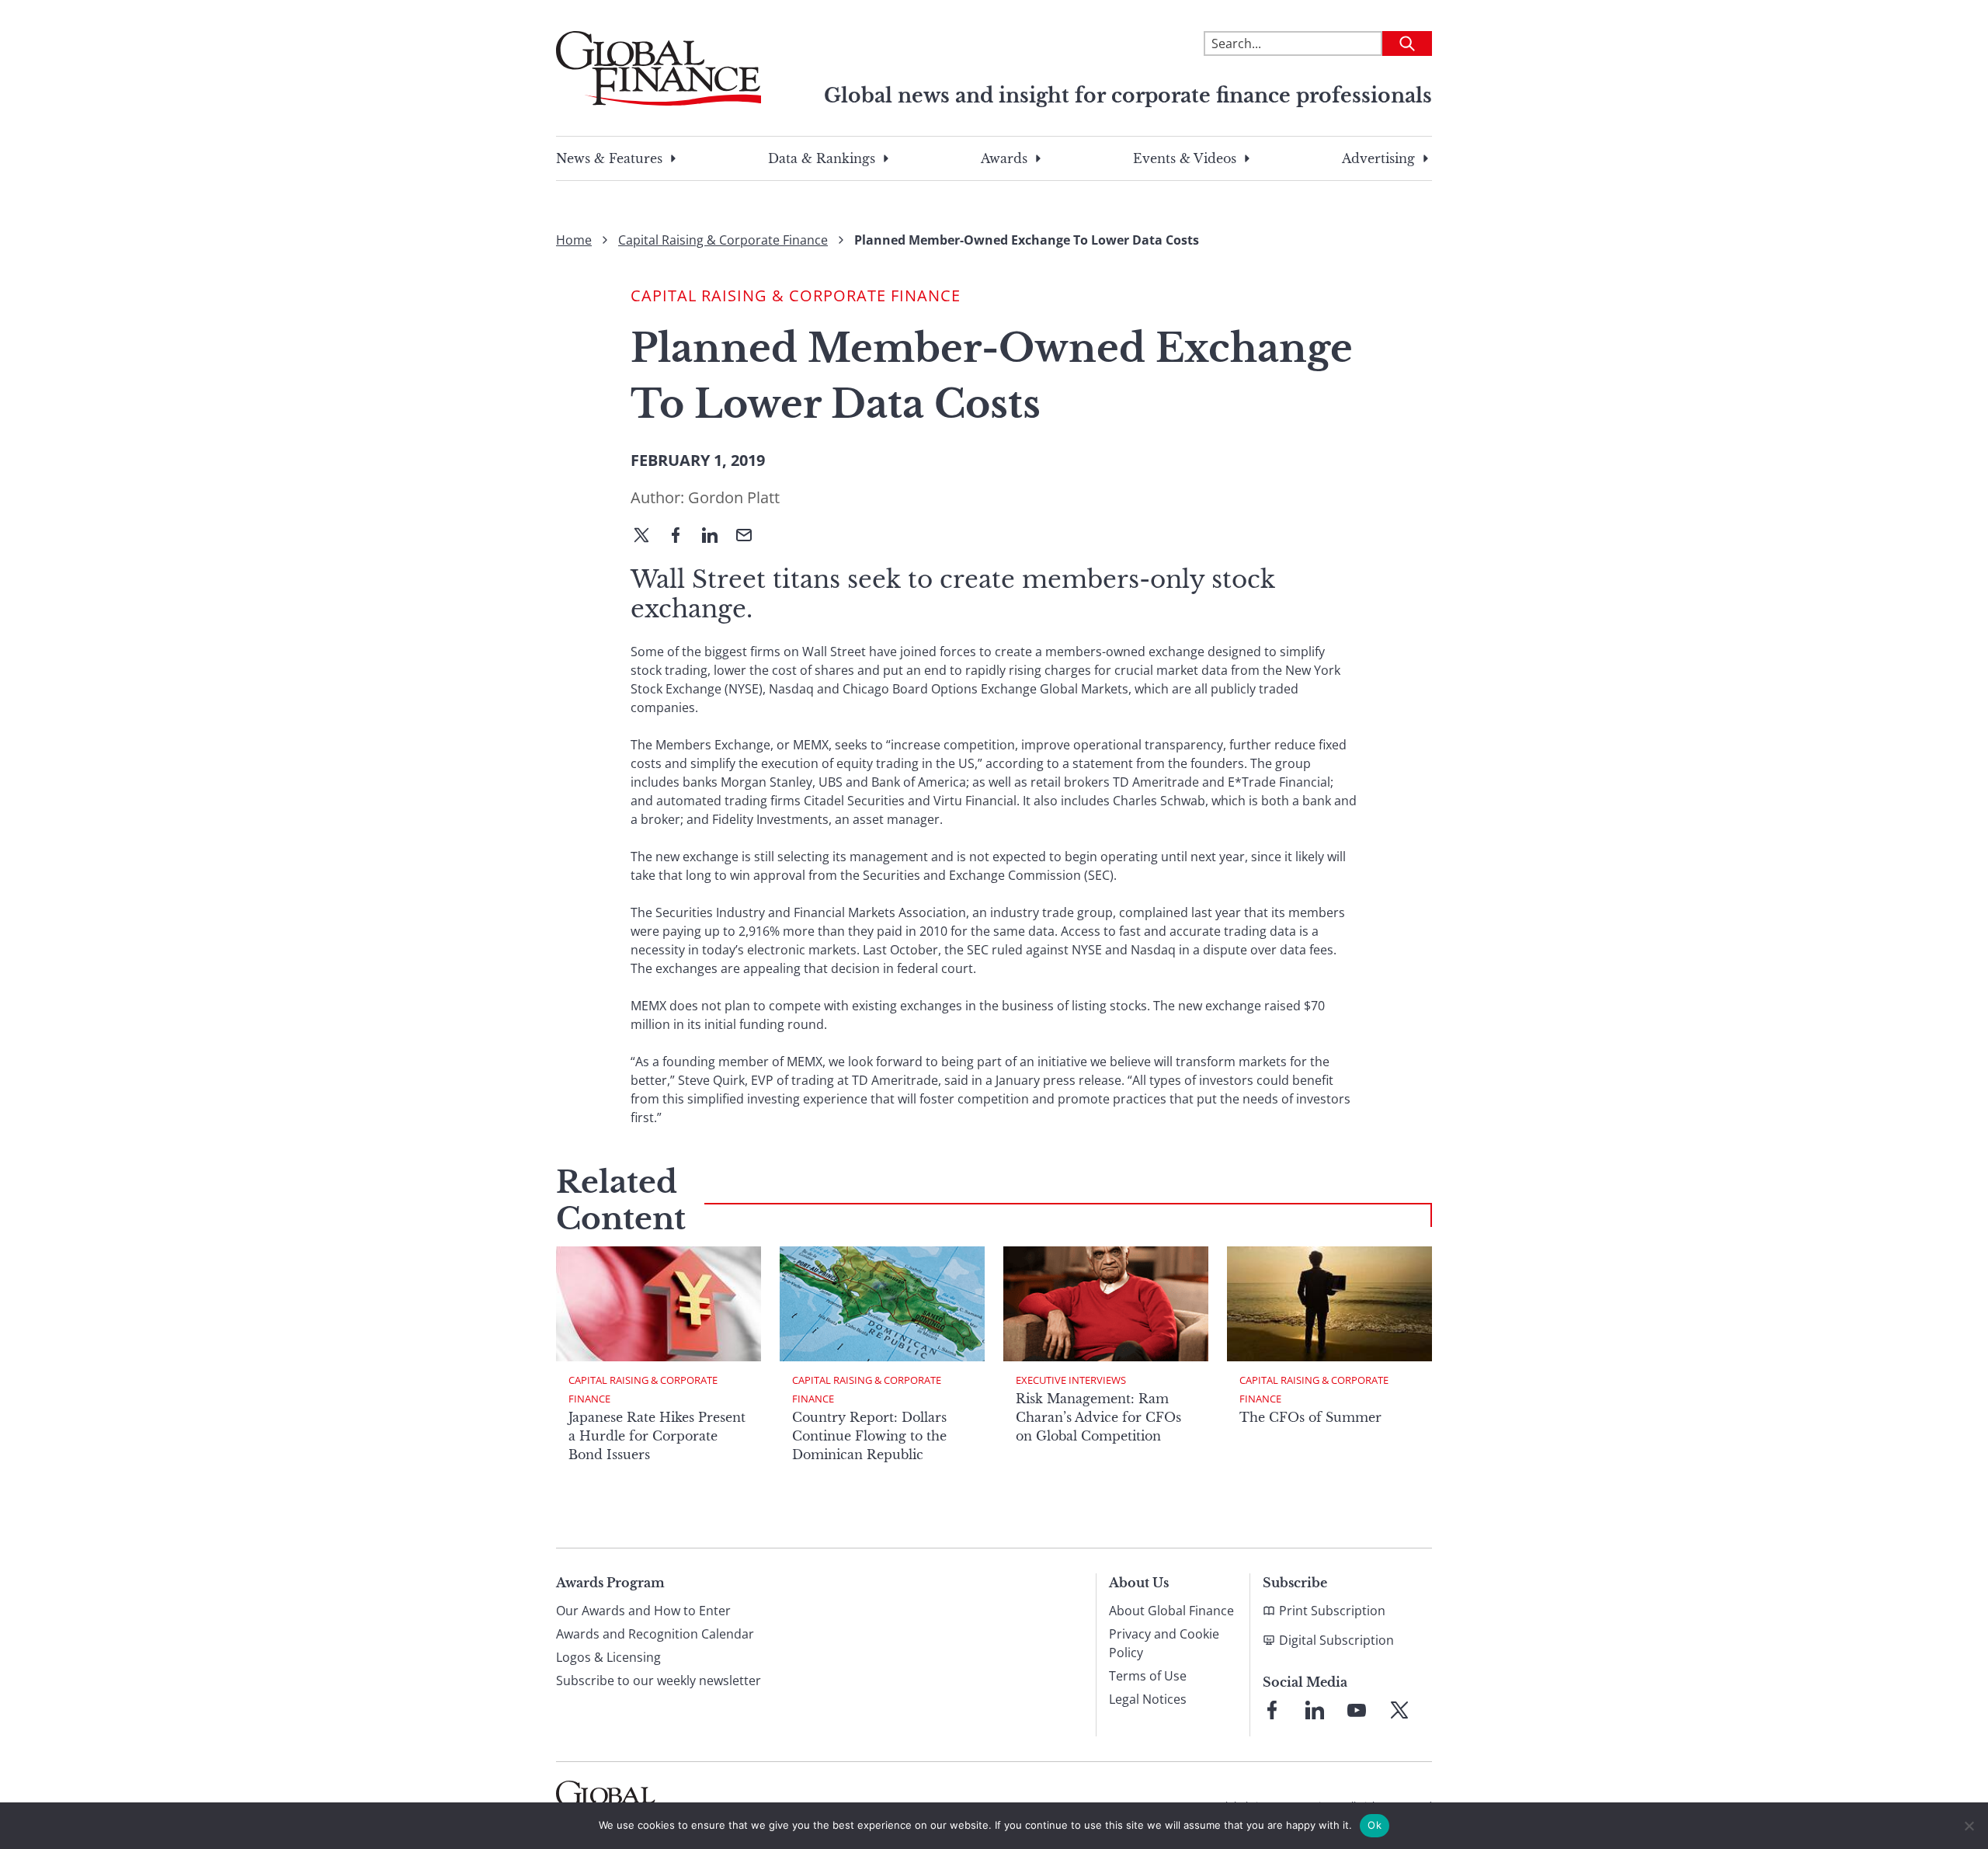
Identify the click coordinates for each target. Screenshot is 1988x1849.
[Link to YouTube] (1357, 1710)
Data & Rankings (822, 158)
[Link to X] (1399, 1710)
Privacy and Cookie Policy (1164, 1643)
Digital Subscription (1336, 1640)
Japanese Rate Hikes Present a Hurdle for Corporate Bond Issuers (657, 1436)
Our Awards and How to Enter (643, 1611)
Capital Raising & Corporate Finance (723, 240)
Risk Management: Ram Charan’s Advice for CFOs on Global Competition (1098, 1417)
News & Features (609, 158)
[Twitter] (648, 537)
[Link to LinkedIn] (1315, 1710)
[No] (1969, 1826)
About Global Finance (1171, 1611)
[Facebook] (682, 537)
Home (574, 240)
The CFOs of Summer (1310, 1417)
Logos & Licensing (608, 1657)
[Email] (750, 537)
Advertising (1378, 158)
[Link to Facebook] (1272, 1710)
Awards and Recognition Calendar (655, 1634)
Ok (1375, 1825)
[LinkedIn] (716, 537)
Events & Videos (1185, 158)
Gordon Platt (734, 497)
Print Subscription (1332, 1611)
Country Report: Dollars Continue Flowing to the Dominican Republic (869, 1436)
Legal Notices (1148, 1699)
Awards (1004, 158)
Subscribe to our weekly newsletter (659, 1680)
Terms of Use (1148, 1676)
